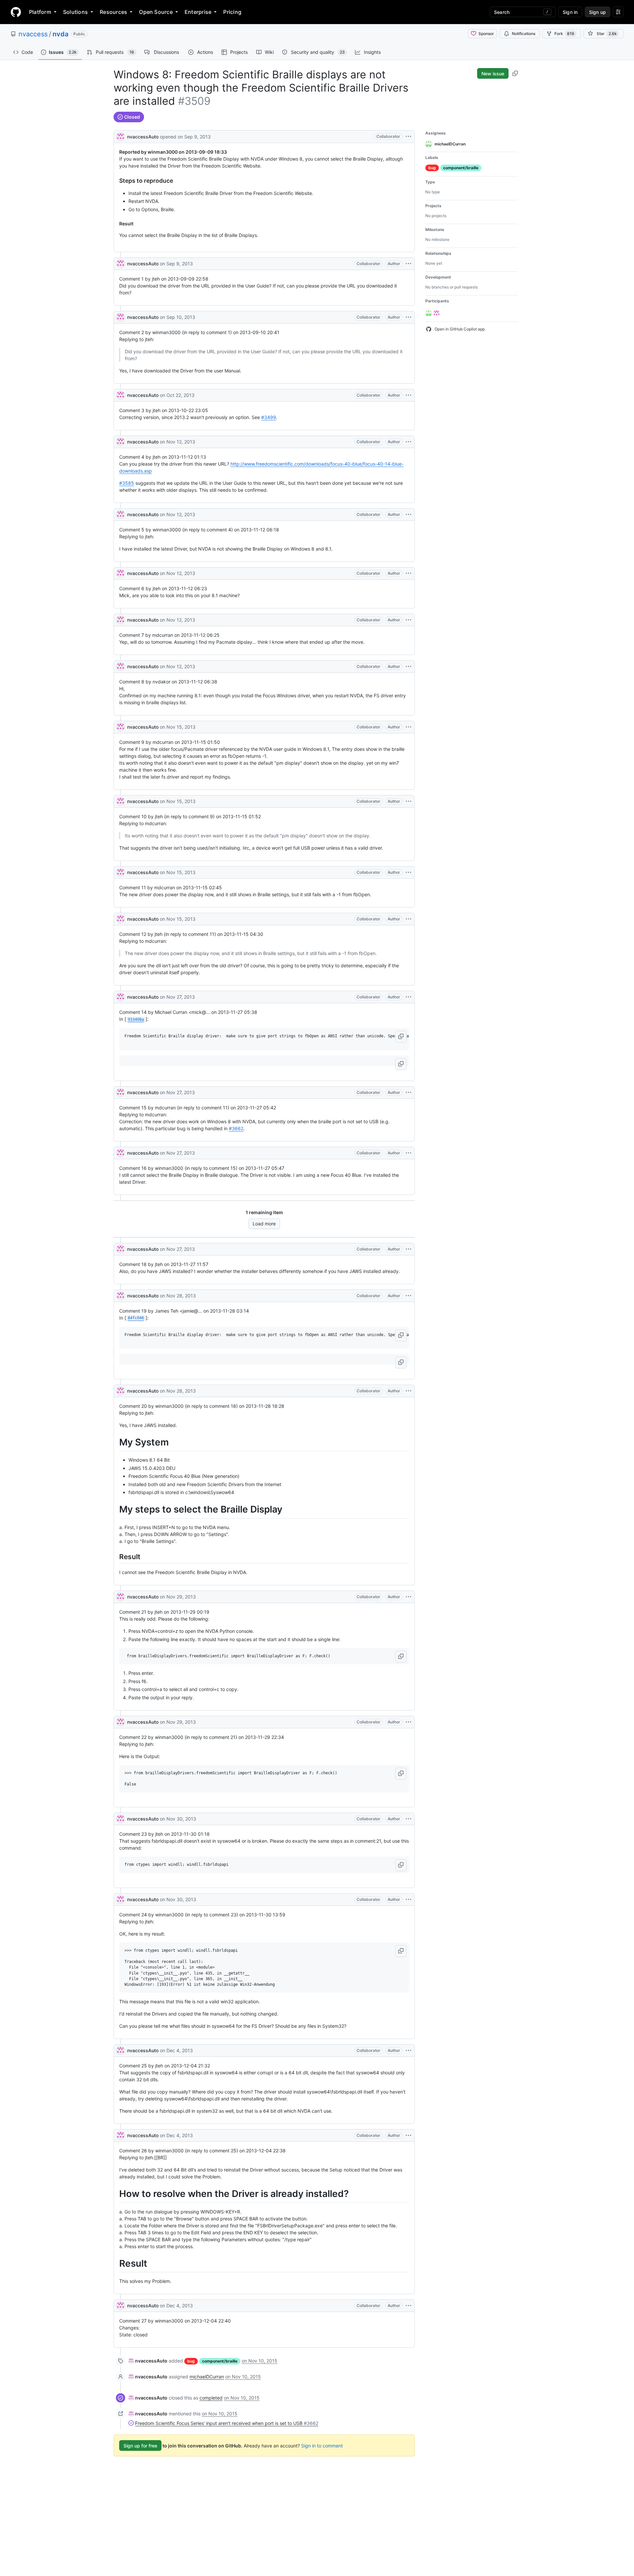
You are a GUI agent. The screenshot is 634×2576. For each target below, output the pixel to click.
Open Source (156, 12)
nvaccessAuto (143, 137)
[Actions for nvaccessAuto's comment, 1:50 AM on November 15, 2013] (408, 727)
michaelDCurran (207, 2377)
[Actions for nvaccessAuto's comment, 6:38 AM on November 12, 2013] (408, 667)
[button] (401, 1037)
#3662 (236, 1128)
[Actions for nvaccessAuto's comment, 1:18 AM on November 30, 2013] (408, 1819)
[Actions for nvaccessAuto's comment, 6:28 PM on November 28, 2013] (408, 1391)
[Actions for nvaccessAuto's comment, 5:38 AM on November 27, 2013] (408, 997)
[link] (148, 2361)
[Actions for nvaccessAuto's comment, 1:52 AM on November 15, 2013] (408, 801)
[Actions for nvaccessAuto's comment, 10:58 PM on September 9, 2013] (408, 264)
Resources (113, 12)
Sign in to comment (322, 2446)
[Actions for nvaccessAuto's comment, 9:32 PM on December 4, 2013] (408, 2051)
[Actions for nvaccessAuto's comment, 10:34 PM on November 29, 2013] (408, 1722)
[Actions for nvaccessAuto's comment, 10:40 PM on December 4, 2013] (408, 2306)
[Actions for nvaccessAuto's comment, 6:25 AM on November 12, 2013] (408, 620)
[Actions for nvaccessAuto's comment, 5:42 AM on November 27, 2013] (408, 1093)
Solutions (75, 12)
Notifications (524, 34)
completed (211, 2398)
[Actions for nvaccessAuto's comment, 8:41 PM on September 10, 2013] (408, 317)
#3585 (127, 483)
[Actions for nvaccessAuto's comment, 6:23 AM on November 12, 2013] (408, 573)
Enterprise (198, 12)
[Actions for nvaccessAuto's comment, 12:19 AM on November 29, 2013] (408, 1597)
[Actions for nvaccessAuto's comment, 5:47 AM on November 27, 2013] (408, 1153)
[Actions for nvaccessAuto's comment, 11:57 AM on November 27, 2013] (408, 1249)
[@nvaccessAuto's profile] (121, 136)
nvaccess (33, 34)
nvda (60, 34)
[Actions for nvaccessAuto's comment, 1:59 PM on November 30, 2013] (408, 1900)
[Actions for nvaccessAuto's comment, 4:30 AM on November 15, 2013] (408, 919)
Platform (40, 12)
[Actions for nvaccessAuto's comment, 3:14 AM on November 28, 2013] (408, 1296)
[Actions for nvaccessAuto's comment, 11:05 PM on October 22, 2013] (408, 395)
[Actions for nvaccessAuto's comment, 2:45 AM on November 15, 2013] (408, 872)
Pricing (232, 12)
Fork (564, 34)
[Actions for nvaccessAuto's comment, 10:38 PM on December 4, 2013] (408, 2135)
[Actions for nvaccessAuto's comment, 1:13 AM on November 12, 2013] (408, 442)
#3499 (269, 417)
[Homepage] (16, 12)
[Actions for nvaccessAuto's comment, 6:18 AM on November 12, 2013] (408, 515)
